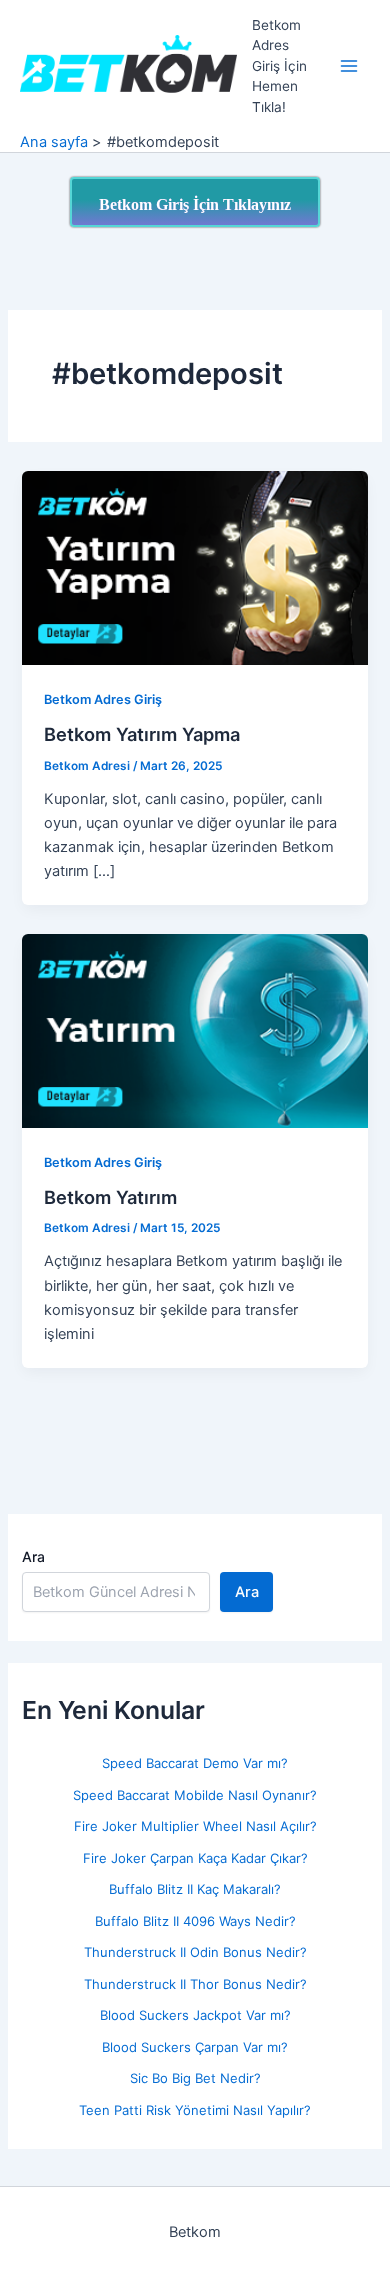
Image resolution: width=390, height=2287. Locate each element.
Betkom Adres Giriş (103, 699)
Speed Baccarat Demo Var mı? (195, 1763)
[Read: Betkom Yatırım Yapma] (194, 567)
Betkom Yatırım (110, 1197)
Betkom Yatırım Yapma (142, 734)
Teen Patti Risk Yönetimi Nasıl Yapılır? (195, 2110)
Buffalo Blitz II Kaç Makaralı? (195, 1889)
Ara (33, 1556)
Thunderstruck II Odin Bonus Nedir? (195, 1952)
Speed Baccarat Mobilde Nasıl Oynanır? (195, 1795)
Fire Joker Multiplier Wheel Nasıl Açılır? (195, 1826)
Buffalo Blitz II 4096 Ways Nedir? (195, 1921)
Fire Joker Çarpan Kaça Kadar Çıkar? (195, 1858)
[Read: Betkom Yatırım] (194, 1030)
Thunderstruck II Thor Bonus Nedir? (195, 1984)
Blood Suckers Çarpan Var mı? (195, 2047)
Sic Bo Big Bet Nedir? (195, 2078)
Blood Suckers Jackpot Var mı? (195, 2015)
